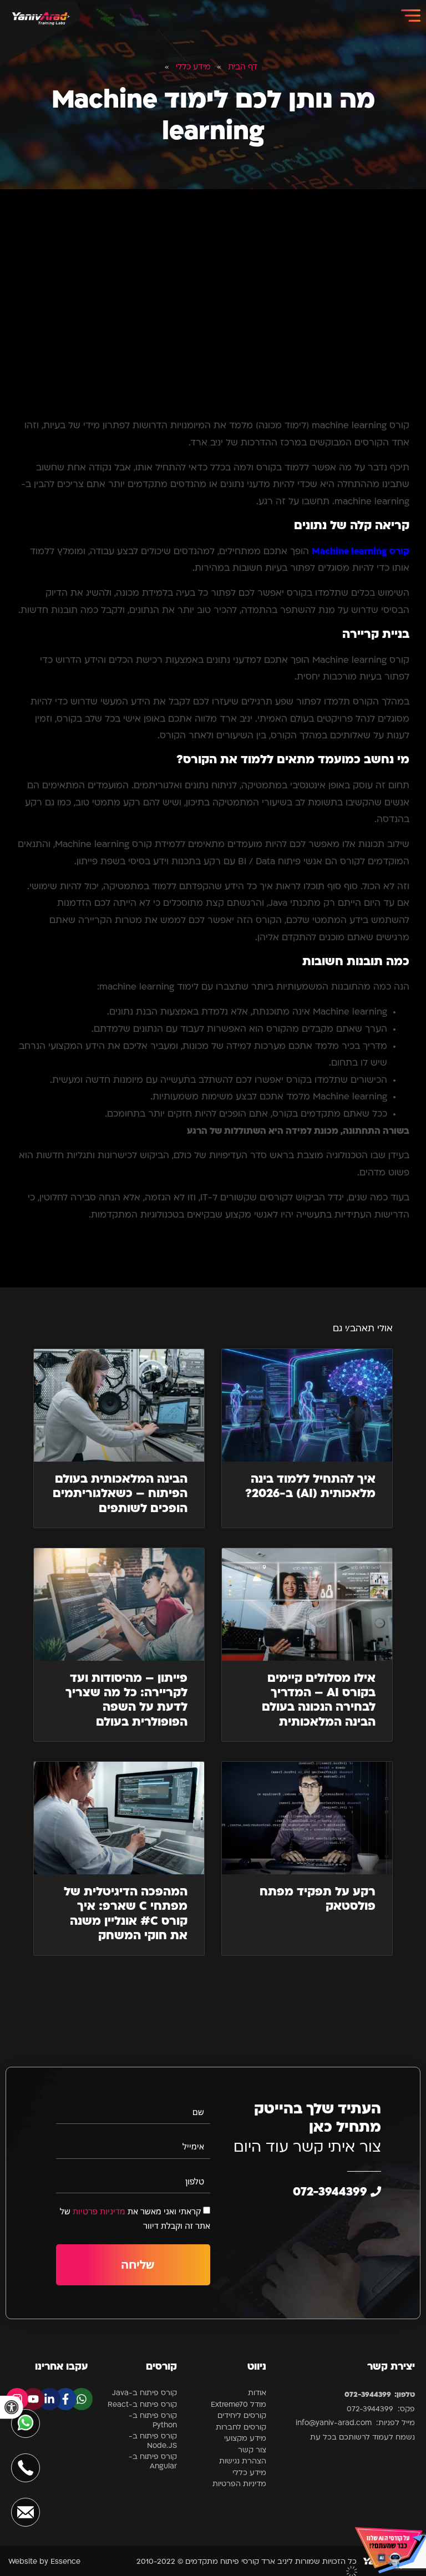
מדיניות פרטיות (99, 2211)
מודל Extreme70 (239, 2405)
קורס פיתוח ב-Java (144, 2393)
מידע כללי (193, 67)
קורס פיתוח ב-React (142, 2405)
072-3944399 (332, 2192)
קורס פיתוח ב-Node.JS (153, 2441)
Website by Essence (44, 2562)
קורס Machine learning (361, 552)
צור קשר (252, 2450)
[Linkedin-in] (49, 2399)
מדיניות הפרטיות (239, 2484)
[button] (12, 2407)
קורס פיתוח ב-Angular (153, 2462)
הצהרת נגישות (243, 2461)
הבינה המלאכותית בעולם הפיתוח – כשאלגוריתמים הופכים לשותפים (120, 1494)
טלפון (195, 2181)
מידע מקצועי (245, 2439)
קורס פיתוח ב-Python (153, 2421)
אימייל (193, 2146)
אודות (257, 2393)
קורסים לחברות (241, 2428)
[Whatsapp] (82, 2399)
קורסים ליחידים (242, 2416)
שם (198, 2112)
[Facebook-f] (65, 2399)
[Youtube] (33, 2399)
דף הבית (243, 67)
